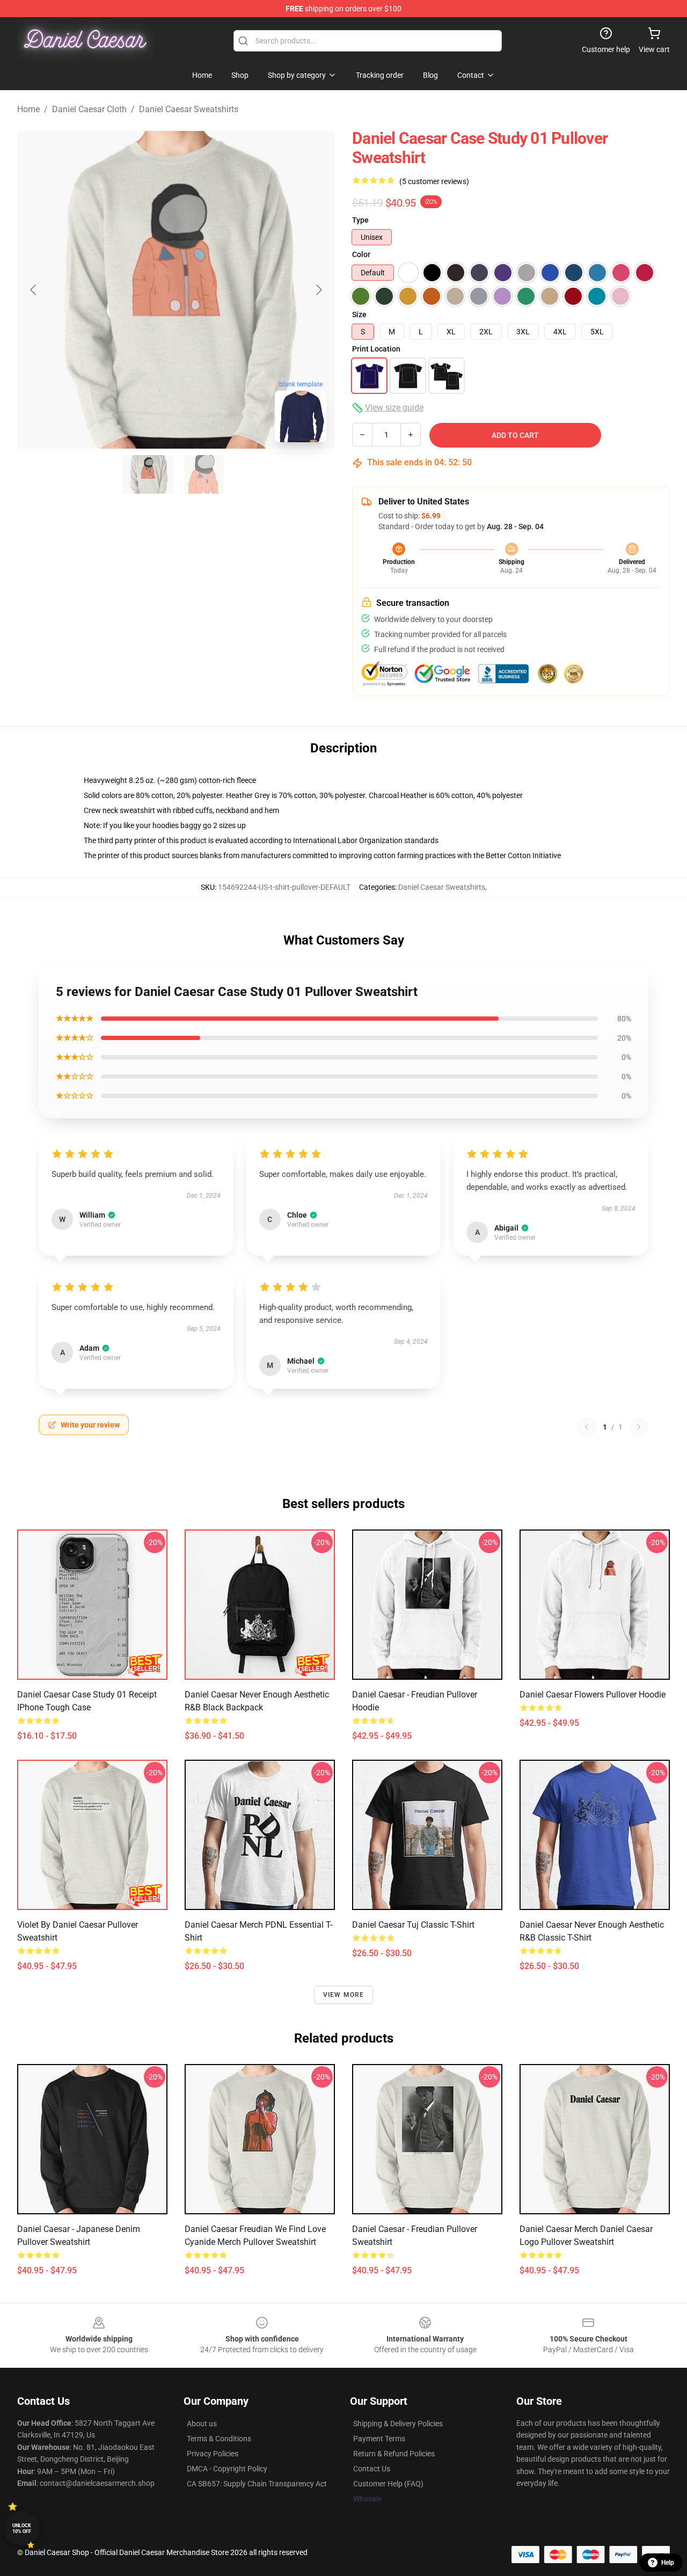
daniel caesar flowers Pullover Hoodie (593, 1695)
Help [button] (668, 2563)
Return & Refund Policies (394, 2454)
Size (359, 314)
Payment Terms (379, 2439)
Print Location (376, 349)
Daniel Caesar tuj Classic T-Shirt (413, 1925)
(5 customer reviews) (434, 181)
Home (28, 109)
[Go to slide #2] (204, 474)
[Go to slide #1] (148, 474)
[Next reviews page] (639, 1427)
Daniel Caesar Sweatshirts (189, 109)
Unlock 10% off (22, 2529)
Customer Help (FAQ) (388, 2484)
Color (361, 254)
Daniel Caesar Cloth (89, 109)
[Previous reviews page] (587, 1427)
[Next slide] (318, 290)
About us (202, 2424)
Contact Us (372, 2469)
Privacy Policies (213, 2454)
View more (344, 1995)
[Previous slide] (34, 290)
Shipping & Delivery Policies (398, 2424)
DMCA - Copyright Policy (227, 2469)
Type (360, 220)
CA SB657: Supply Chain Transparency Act (257, 2484)
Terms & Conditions (219, 2439)
